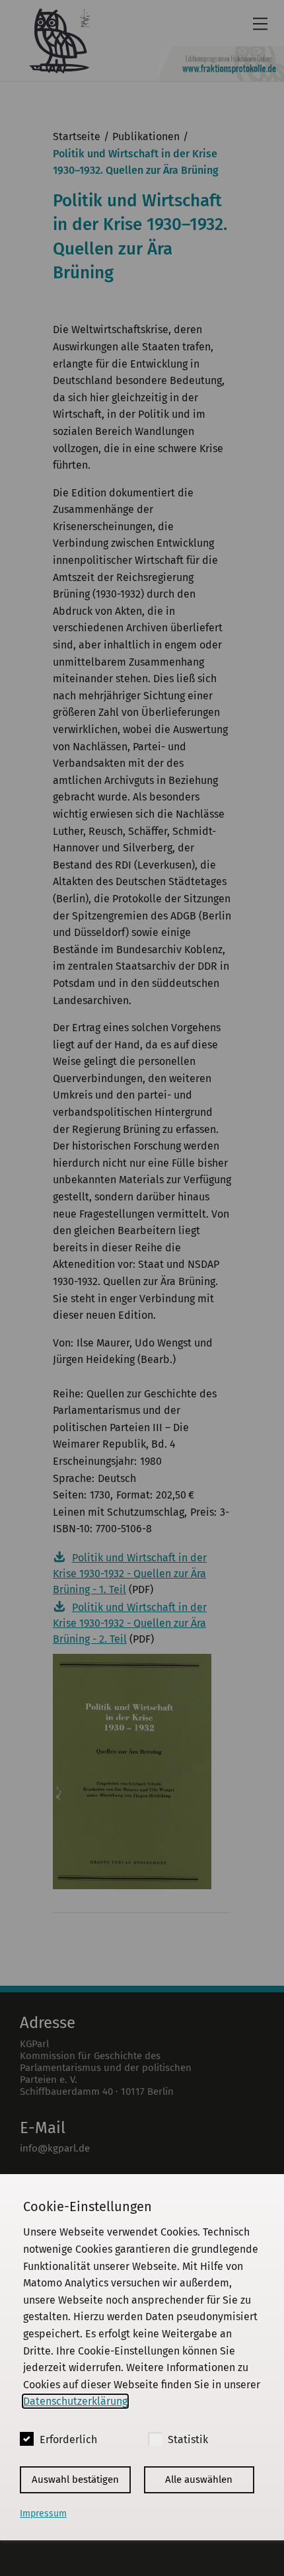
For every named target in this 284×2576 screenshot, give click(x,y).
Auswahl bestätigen (75, 2479)
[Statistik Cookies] (155, 2439)
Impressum (43, 2514)
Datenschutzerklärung (75, 2401)
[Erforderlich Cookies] (27, 2439)
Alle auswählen (199, 2479)
